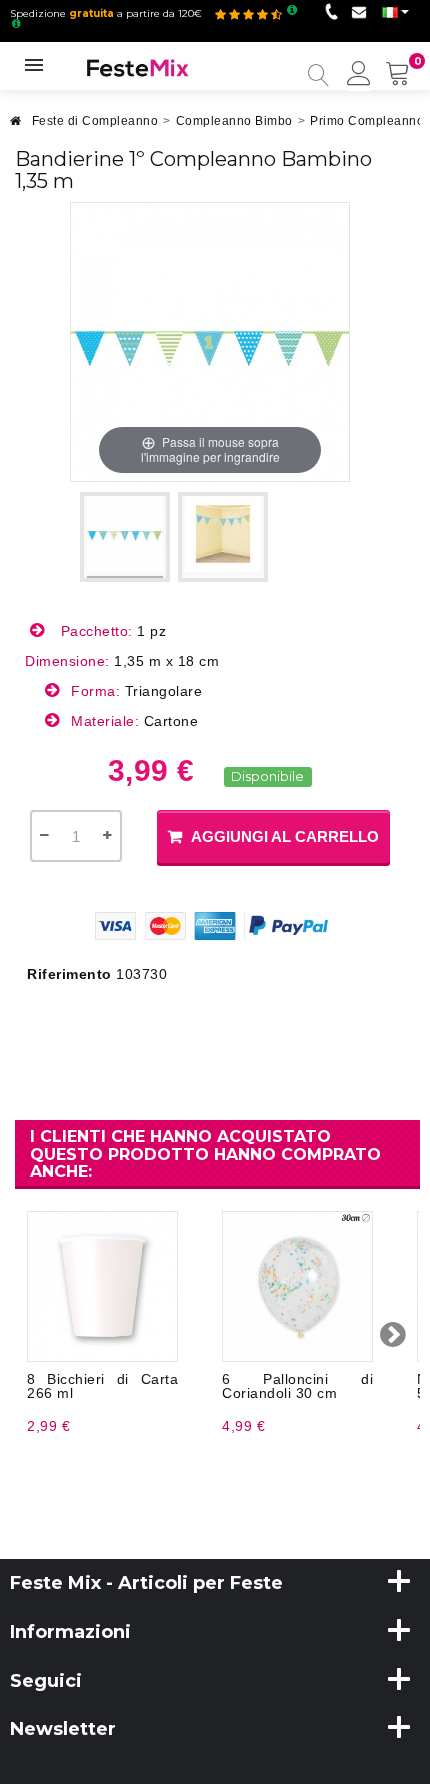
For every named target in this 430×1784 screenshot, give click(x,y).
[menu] (359, 75)
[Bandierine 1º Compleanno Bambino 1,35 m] (125, 537)
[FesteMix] (138, 67)
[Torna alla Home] (16, 126)
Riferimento (69, 974)
